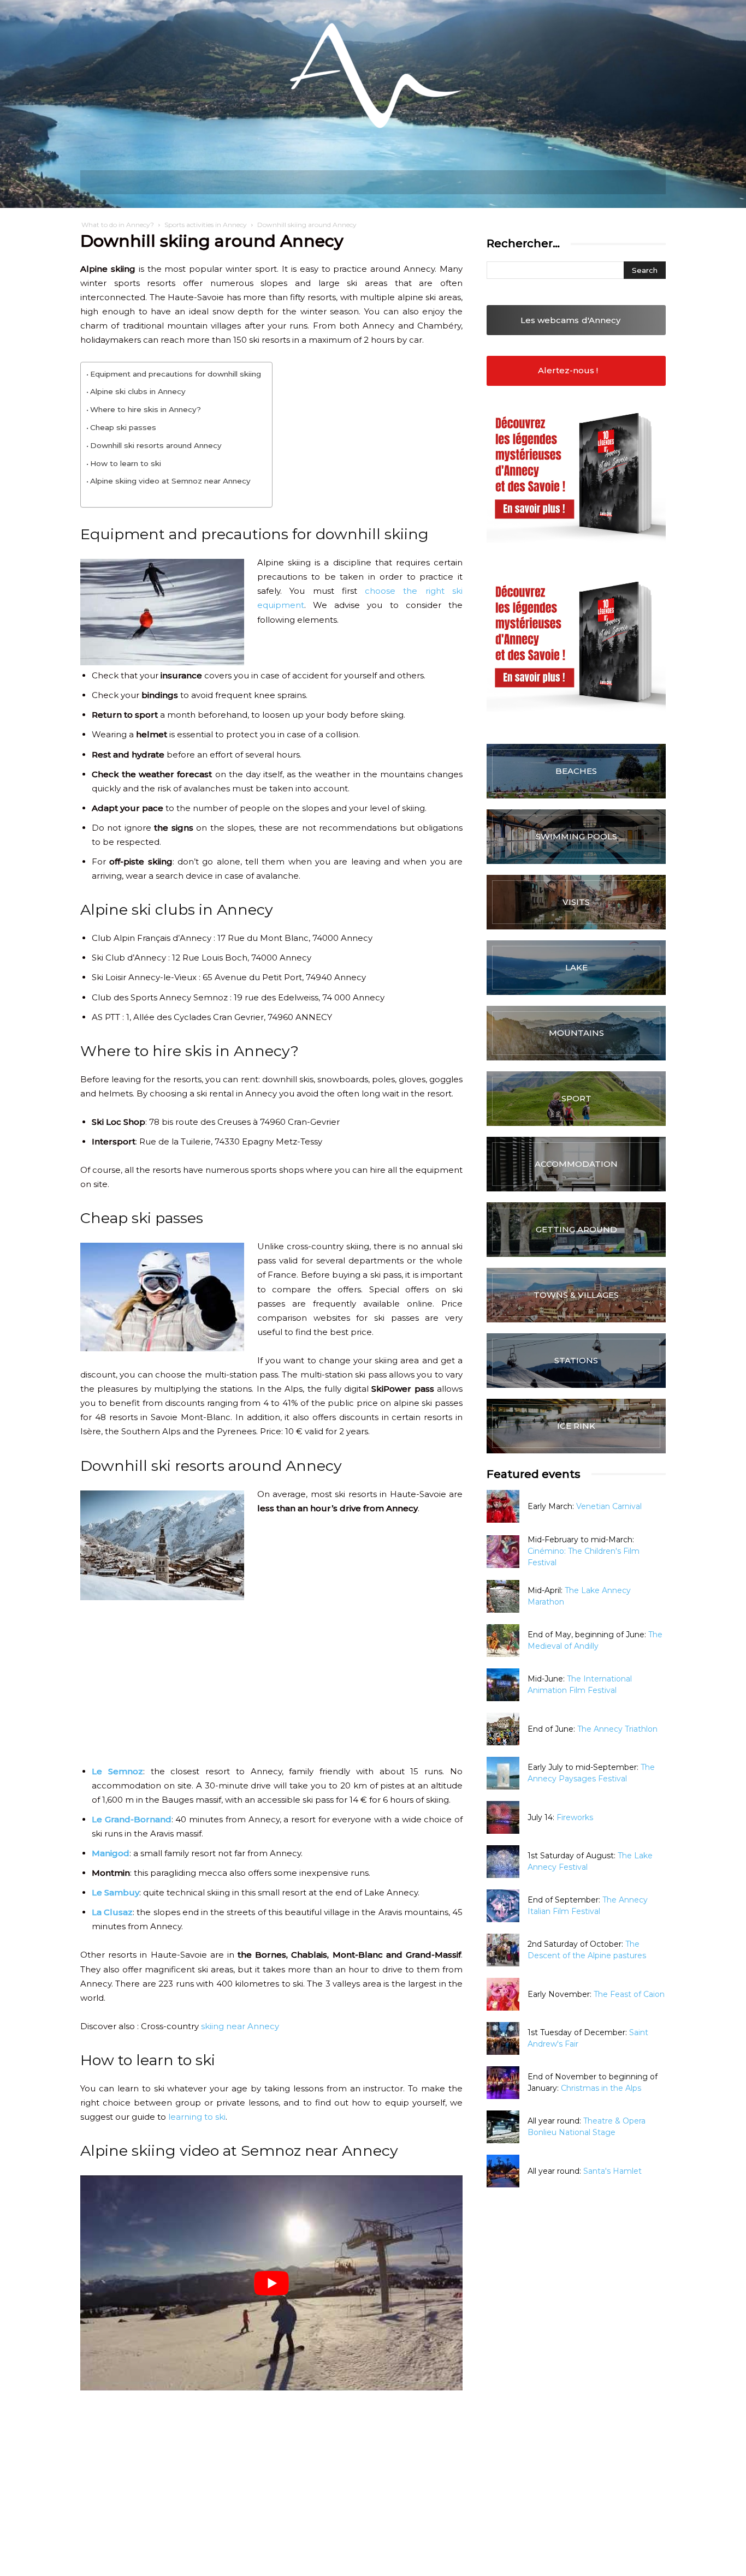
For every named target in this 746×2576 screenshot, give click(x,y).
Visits (576, 902)
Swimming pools (576, 836)
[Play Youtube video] (271, 2283)
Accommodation (576, 1164)
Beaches (576, 771)
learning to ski (197, 2117)
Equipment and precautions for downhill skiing (176, 374)
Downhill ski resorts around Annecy (156, 445)
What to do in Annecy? (118, 225)
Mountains (576, 1033)
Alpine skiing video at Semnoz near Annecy (170, 481)
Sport (576, 1098)
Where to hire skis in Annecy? (146, 409)
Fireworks (575, 1817)
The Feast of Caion (629, 1994)
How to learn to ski (126, 463)
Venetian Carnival (609, 1506)
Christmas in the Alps (601, 2088)
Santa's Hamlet (612, 2171)
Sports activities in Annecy (206, 225)
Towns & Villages (576, 1295)
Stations (576, 1360)
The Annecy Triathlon (617, 1729)
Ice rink (576, 1426)
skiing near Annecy (240, 2026)
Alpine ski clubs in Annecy (138, 391)
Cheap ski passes (123, 427)
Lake (576, 967)
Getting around (576, 1229)
